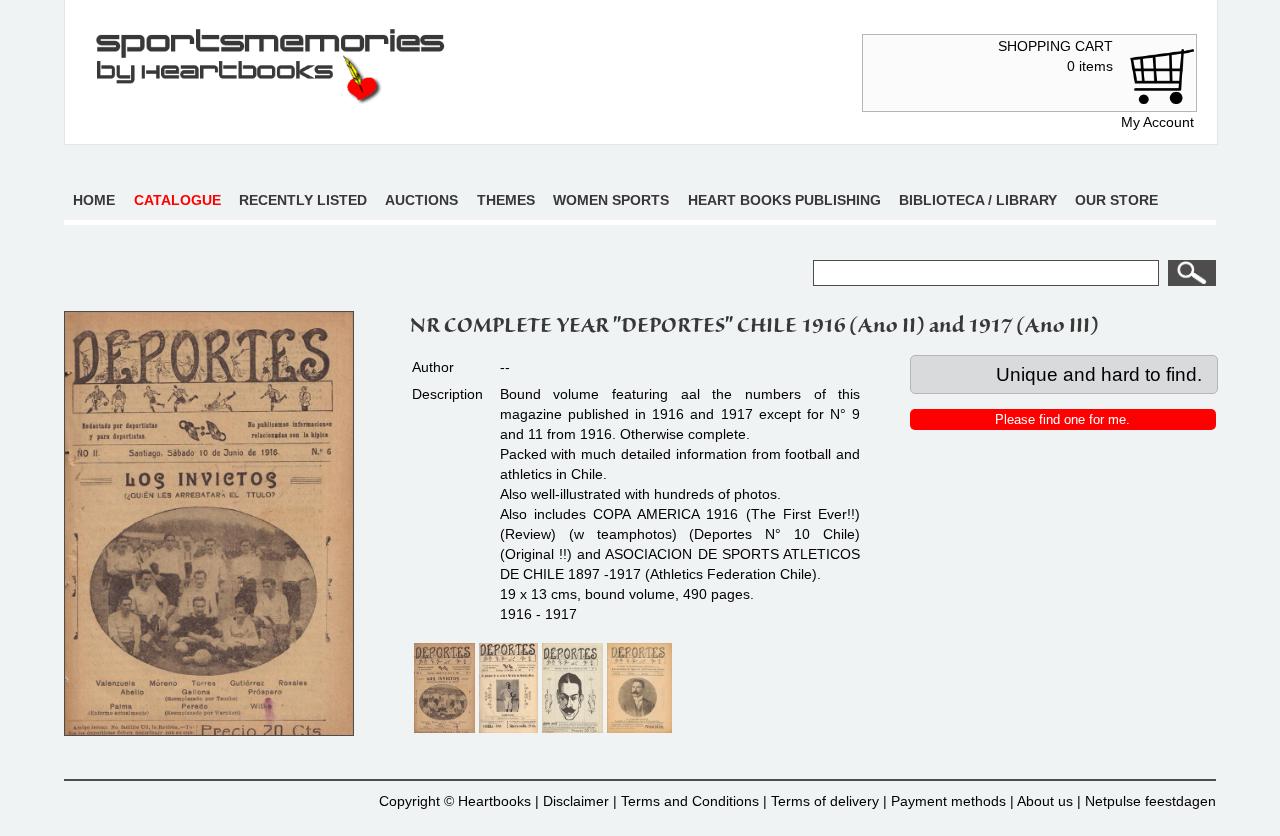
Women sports (611, 200)
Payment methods (948, 801)
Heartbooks (494, 801)
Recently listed (303, 200)
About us (1045, 801)
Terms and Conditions (690, 801)
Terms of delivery (825, 801)
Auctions (421, 200)
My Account (1157, 122)
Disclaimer (576, 801)
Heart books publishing (784, 200)
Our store (1116, 200)
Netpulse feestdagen (1150, 801)
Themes (506, 200)
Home (94, 200)
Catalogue (177, 200)
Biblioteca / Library (978, 200)
